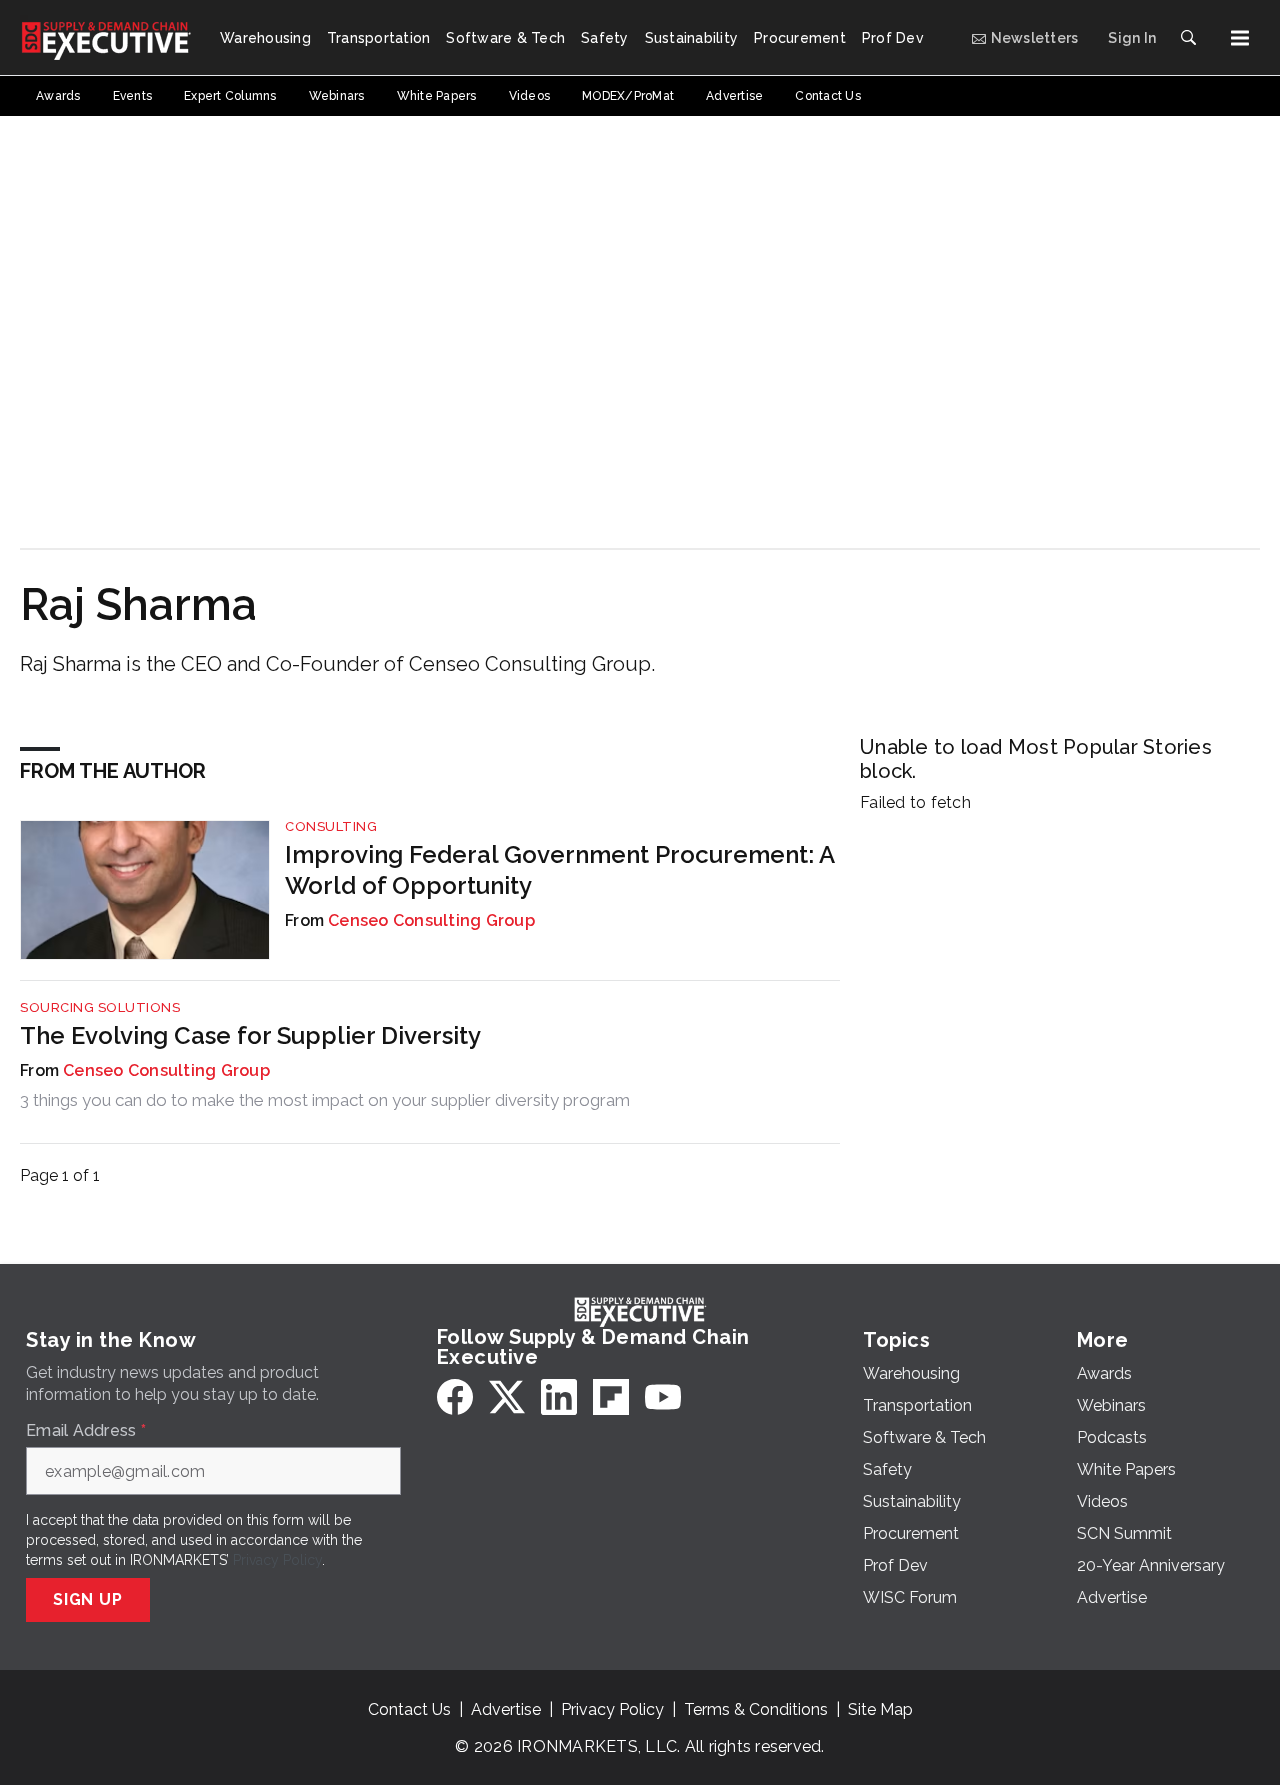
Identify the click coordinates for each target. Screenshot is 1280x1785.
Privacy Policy (277, 1560)
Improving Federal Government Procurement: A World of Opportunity (559, 870)
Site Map (880, 1709)
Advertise (506, 1709)
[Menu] (1240, 38)
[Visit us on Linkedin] (559, 1397)
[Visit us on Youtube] (663, 1397)
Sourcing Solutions (100, 1007)
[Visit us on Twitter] (507, 1397)
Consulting (331, 826)
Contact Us (409, 1709)
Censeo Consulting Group (431, 920)
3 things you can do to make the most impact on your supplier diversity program (325, 1100)
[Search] (1188, 38)
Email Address (86, 1431)
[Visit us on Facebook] (455, 1397)
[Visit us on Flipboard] (611, 1397)
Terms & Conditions (756, 1709)
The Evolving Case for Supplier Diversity (250, 1035)
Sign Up (88, 1599)
